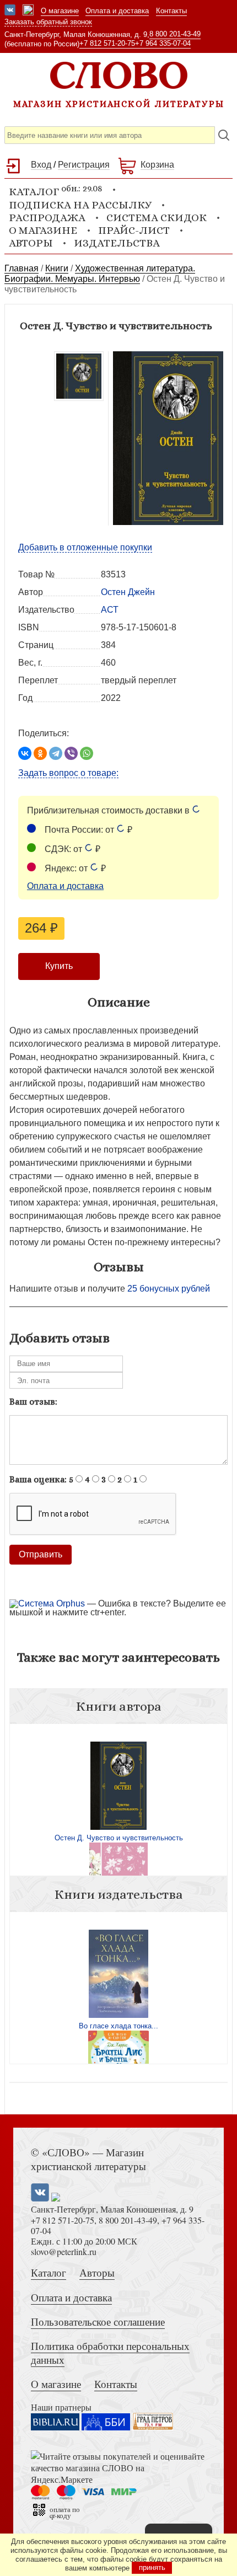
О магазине (60, 11)
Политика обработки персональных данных (110, 2353)
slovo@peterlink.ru (64, 2251)
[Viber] (71, 753)
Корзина (157, 165)
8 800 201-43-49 (175, 34)
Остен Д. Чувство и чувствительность (119, 1838)
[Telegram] (56, 753)
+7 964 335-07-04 (163, 43)
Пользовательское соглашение (98, 2321)
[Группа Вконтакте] (10, 11)
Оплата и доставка (117, 11)
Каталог (49, 2272)
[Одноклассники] (40, 753)
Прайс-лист (134, 230)
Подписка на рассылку (80, 205)
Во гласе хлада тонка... (118, 2026)
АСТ (110, 610)
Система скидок (157, 218)
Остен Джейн (128, 592)
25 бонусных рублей (169, 1289)
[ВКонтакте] (25, 753)
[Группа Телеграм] (28, 11)
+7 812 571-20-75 (107, 43)
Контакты (171, 11)
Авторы (31, 243)
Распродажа (47, 218)
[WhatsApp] (87, 753)
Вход (41, 165)
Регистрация (84, 165)
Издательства (117, 243)
